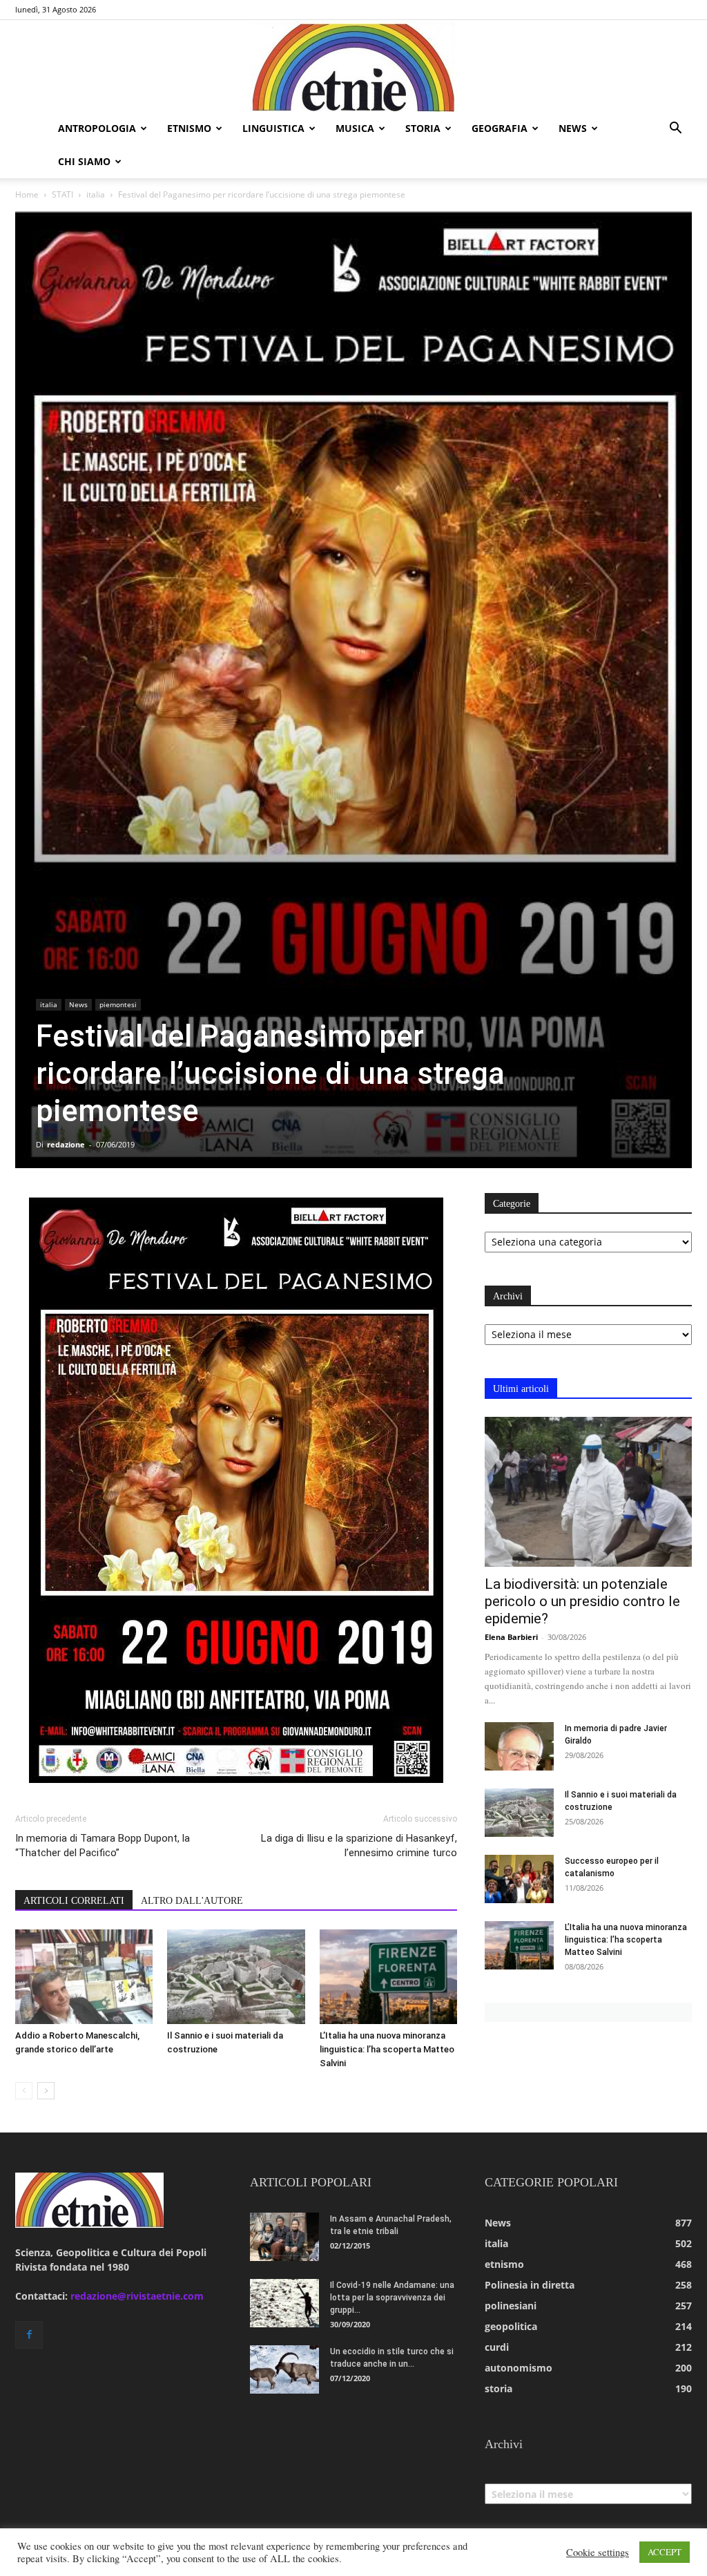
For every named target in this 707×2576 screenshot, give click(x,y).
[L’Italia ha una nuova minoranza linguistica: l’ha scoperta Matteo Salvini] (388, 1977)
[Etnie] (353, 66)
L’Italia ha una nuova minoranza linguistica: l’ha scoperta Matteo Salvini (387, 2049)
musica (355, 128)
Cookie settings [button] (598, 2553)
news (573, 128)
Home (27, 194)
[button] (675, 130)
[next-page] (46, 2091)
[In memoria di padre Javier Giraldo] (519, 1746)
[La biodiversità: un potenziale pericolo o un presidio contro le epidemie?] (588, 1492)
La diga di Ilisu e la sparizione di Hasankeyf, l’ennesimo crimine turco (359, 1845)
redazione (66, 1144)
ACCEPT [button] (665, 2552)
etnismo (189, 128)
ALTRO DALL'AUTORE (192, 1901)
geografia (500, 128)
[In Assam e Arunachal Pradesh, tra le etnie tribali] (284, 2237)
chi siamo (84, 161)
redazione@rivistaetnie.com (137, 2296)
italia (96, 194)
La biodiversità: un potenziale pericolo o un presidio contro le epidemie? (582, 1601)
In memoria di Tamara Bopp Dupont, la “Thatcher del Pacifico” (103, 1845)
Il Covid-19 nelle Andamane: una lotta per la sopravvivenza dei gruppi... (392, 2298)
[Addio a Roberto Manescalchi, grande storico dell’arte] (84, 1977)
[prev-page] (24, 2091)
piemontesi (118, 1004)
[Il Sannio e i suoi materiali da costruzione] (236, 1977)
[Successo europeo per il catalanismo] (519, 1879)
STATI (62, 194)
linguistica (273, 128)
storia (423, 128)
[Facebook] (29, 2335)
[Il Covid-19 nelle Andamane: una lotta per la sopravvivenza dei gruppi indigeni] (284, 2303)
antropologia (97, 128)
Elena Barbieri (511, 1637)
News (78, 1004)
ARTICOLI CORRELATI (74, 1901)
